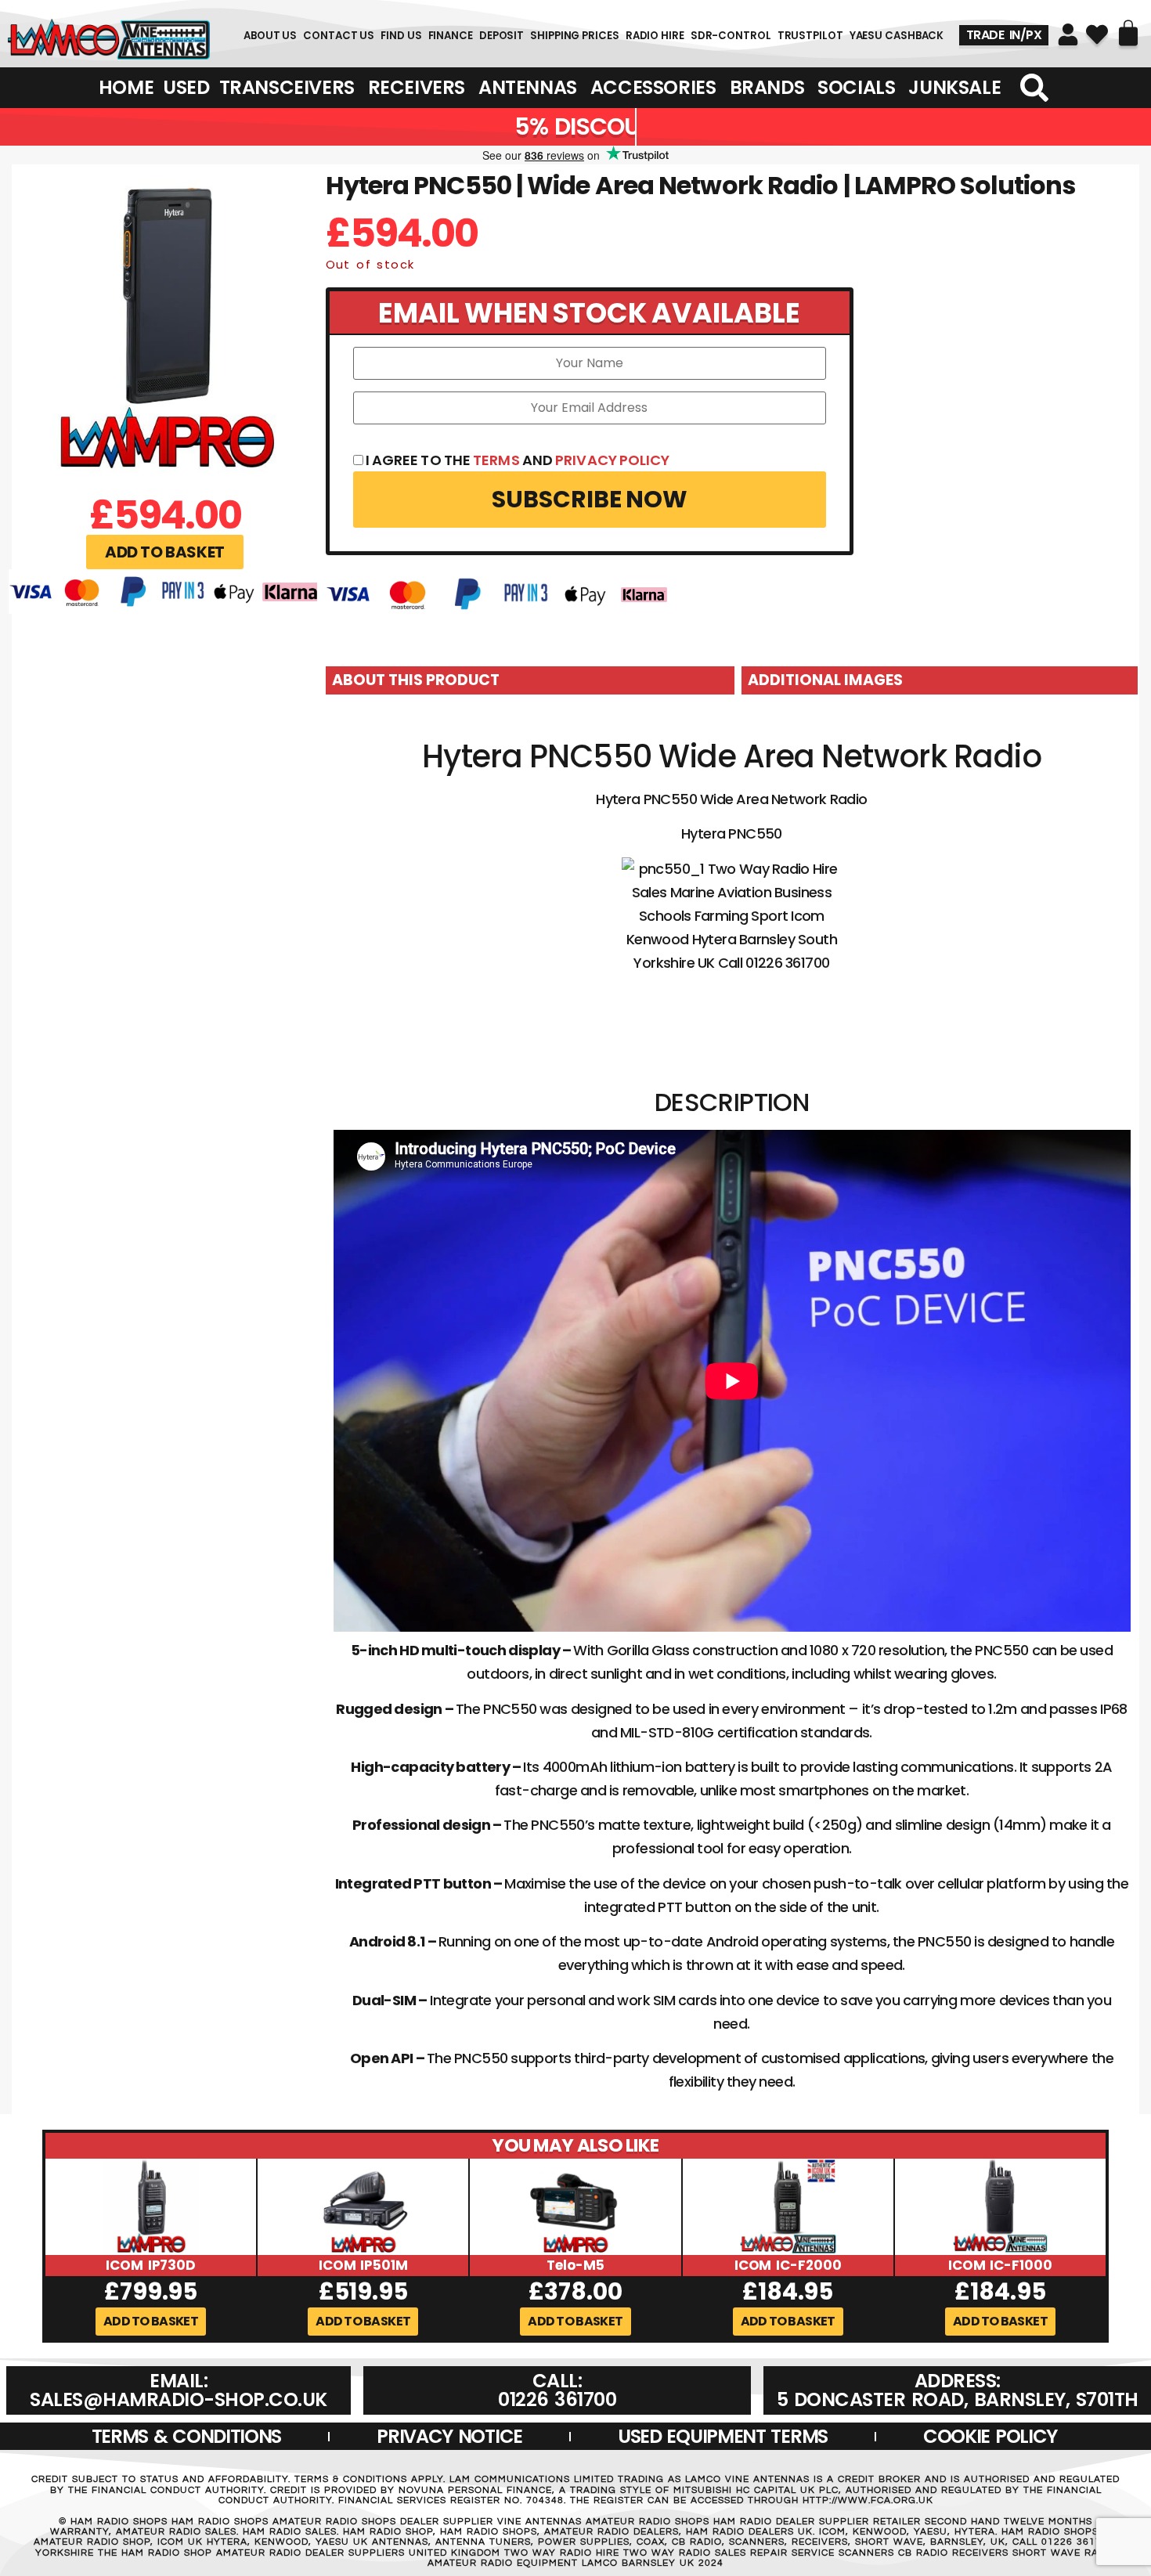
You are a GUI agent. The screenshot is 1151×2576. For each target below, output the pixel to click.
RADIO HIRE (655, 36)
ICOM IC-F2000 (788, 2265)
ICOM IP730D (151, 2265)
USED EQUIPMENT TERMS (723, 2436)
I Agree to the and (517, 460)
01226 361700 (108, 36)
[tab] (530, 680)
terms (496, 460)
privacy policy (612, 460)
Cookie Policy (990, 2436)
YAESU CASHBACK (897, 36)
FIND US (401, 36)
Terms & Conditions (187, 2436)
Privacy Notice (449, 2436)
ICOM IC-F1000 (1000, 2265)
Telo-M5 (575, 2265)
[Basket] (1128, 33)
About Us (270, 36)
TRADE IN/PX (1004, 35)
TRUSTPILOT (810, 36)
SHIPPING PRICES (575, 36)
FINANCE (451, 36)
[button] (165, 552)
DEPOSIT (502, 36)
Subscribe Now (590, 499)
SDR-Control (731, 36)
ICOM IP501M (363, 2265)
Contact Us (339, 36)
